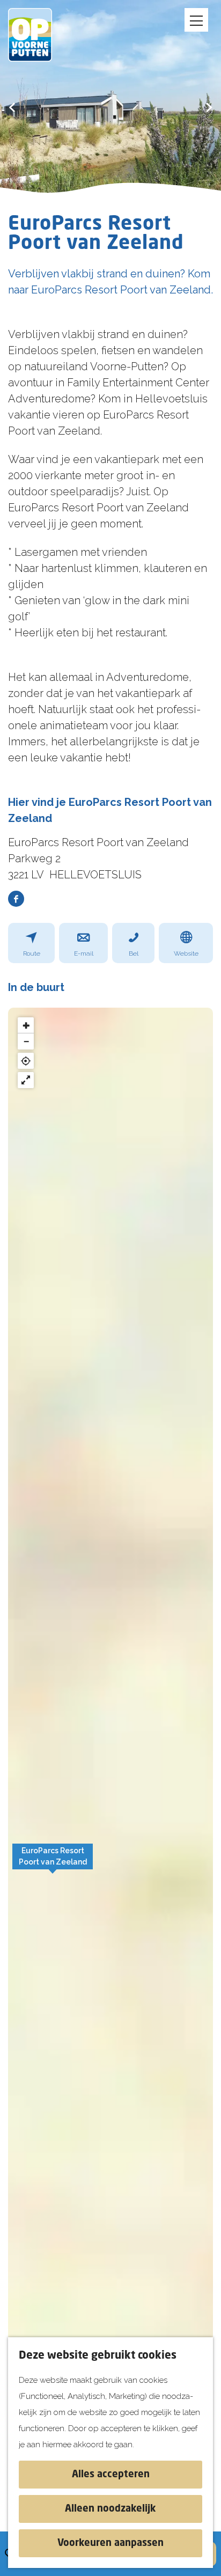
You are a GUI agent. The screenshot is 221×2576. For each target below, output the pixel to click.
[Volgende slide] (209, 107)
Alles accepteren (111, 2475)
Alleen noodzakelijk (110, 2509)
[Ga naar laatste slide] (12, 107)
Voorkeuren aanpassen (110, 2543)
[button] (53, 1862)
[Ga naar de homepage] (38, 35)
